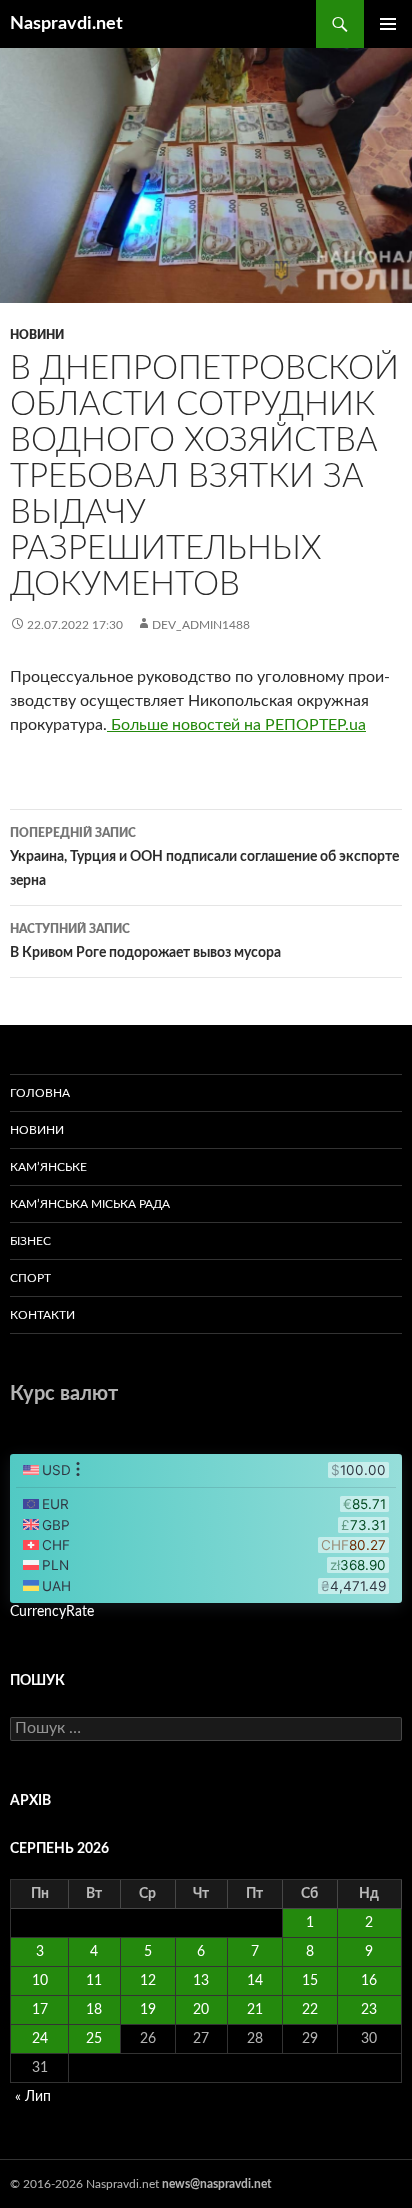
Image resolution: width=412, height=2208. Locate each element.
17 (40, 2010)
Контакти (42, 1315)
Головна (40, 1093)
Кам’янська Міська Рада (90, 1204)
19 (148, 2010)
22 (310, 2010)
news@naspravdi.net (216, 2184)
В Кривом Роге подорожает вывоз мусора (145, 941)
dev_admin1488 (201, 625)
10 (40, 1981)
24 (40, 2039)
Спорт (30, 1278)
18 (94, 2010)
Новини (37, 335)
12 (148, 1981)
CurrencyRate (52, 1612)
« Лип (33, 2097)
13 (201, 1981)
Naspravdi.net (66, 24)
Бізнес (30, 1241)
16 (369, 1981)
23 (369, 2010)
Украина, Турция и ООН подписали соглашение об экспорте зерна (204, 857)
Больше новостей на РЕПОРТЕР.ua (236, 725)
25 (94, 2039)
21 (255, 2010)
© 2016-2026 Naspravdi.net (86, 2184)
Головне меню (388, 24)
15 (310, 1981)
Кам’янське (48, 1167)
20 (201, 2010)
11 (94, 1981)
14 (255, 1981)
